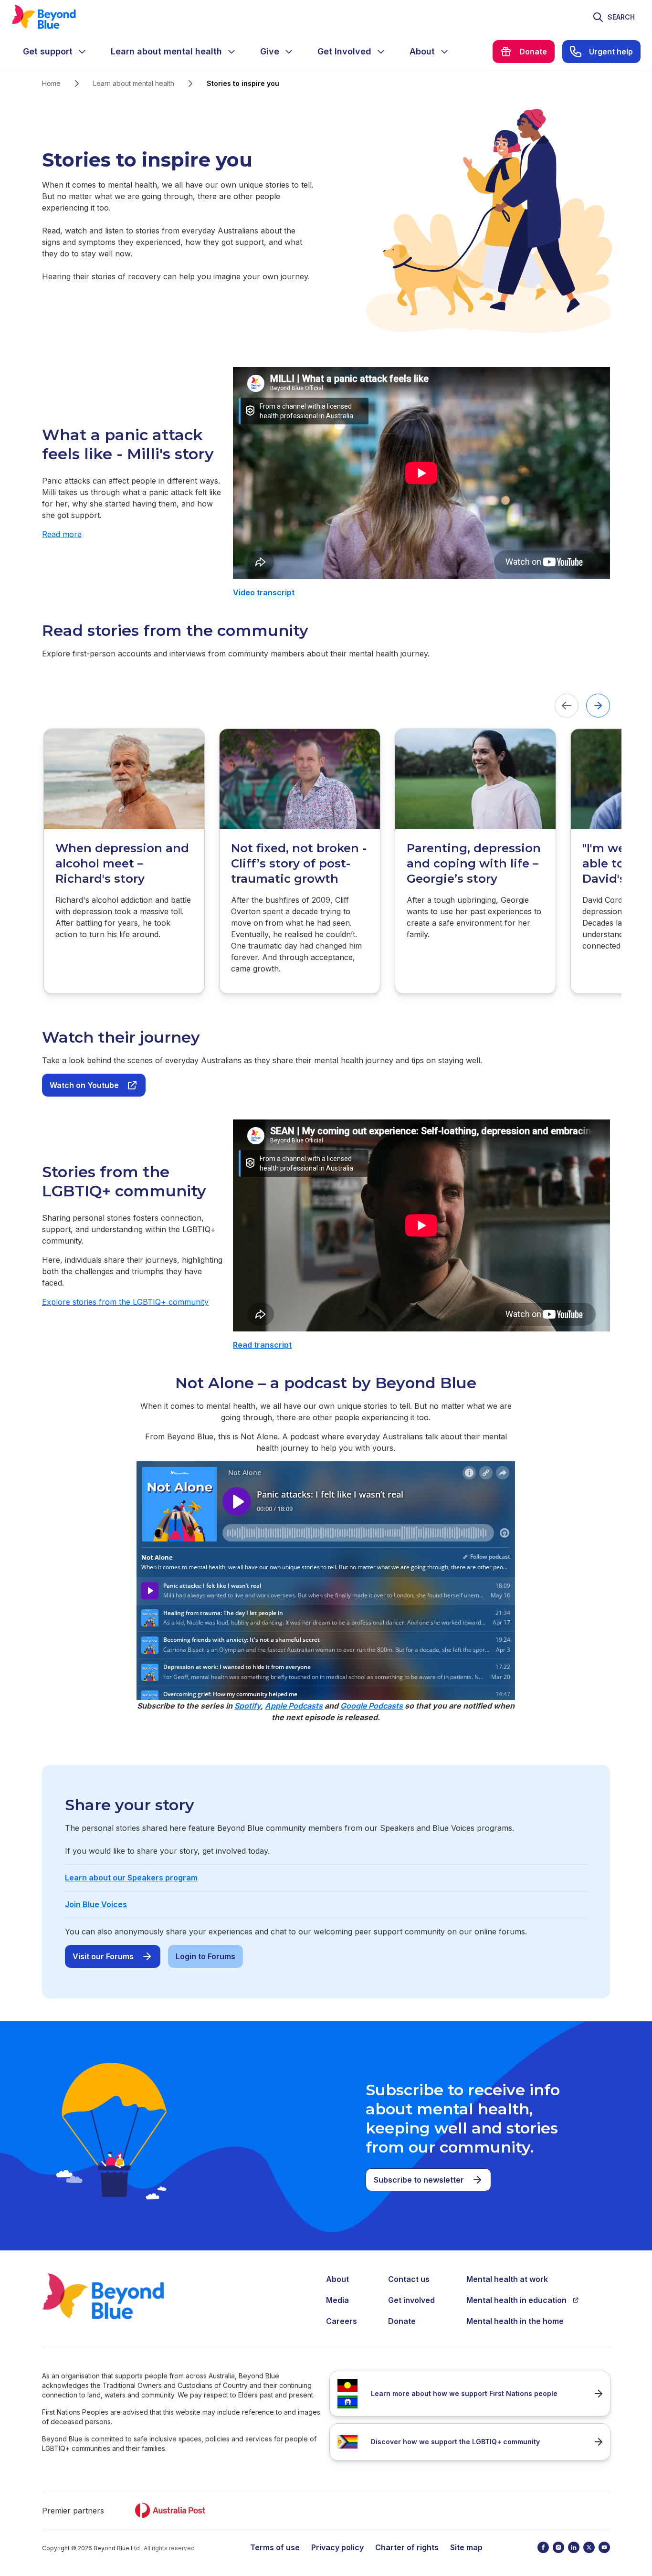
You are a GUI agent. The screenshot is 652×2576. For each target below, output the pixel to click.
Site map (466, 2547)
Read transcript (262, 1345)
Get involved (411, 2300)
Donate (402, 2321)
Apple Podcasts (294, 1706)
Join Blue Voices (96, 1904)
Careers (342, 2321)
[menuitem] (55, 52)
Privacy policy (337, 2547)
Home (51, 83)
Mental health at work (507, 2279)
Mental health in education (516, 2300)
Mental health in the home (515, 2321)
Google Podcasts (372, 1706)
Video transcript (264, 592)
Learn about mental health (134, 83)
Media (337, 2300)
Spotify (247, 1706)
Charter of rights (407, 2547)
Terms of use (275, 2547)
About (337, 2279)
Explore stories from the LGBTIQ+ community (125, 1302)
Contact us (409, 2279)
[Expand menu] (82, 52)
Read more (62, 534)
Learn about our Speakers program (131, 1878)
